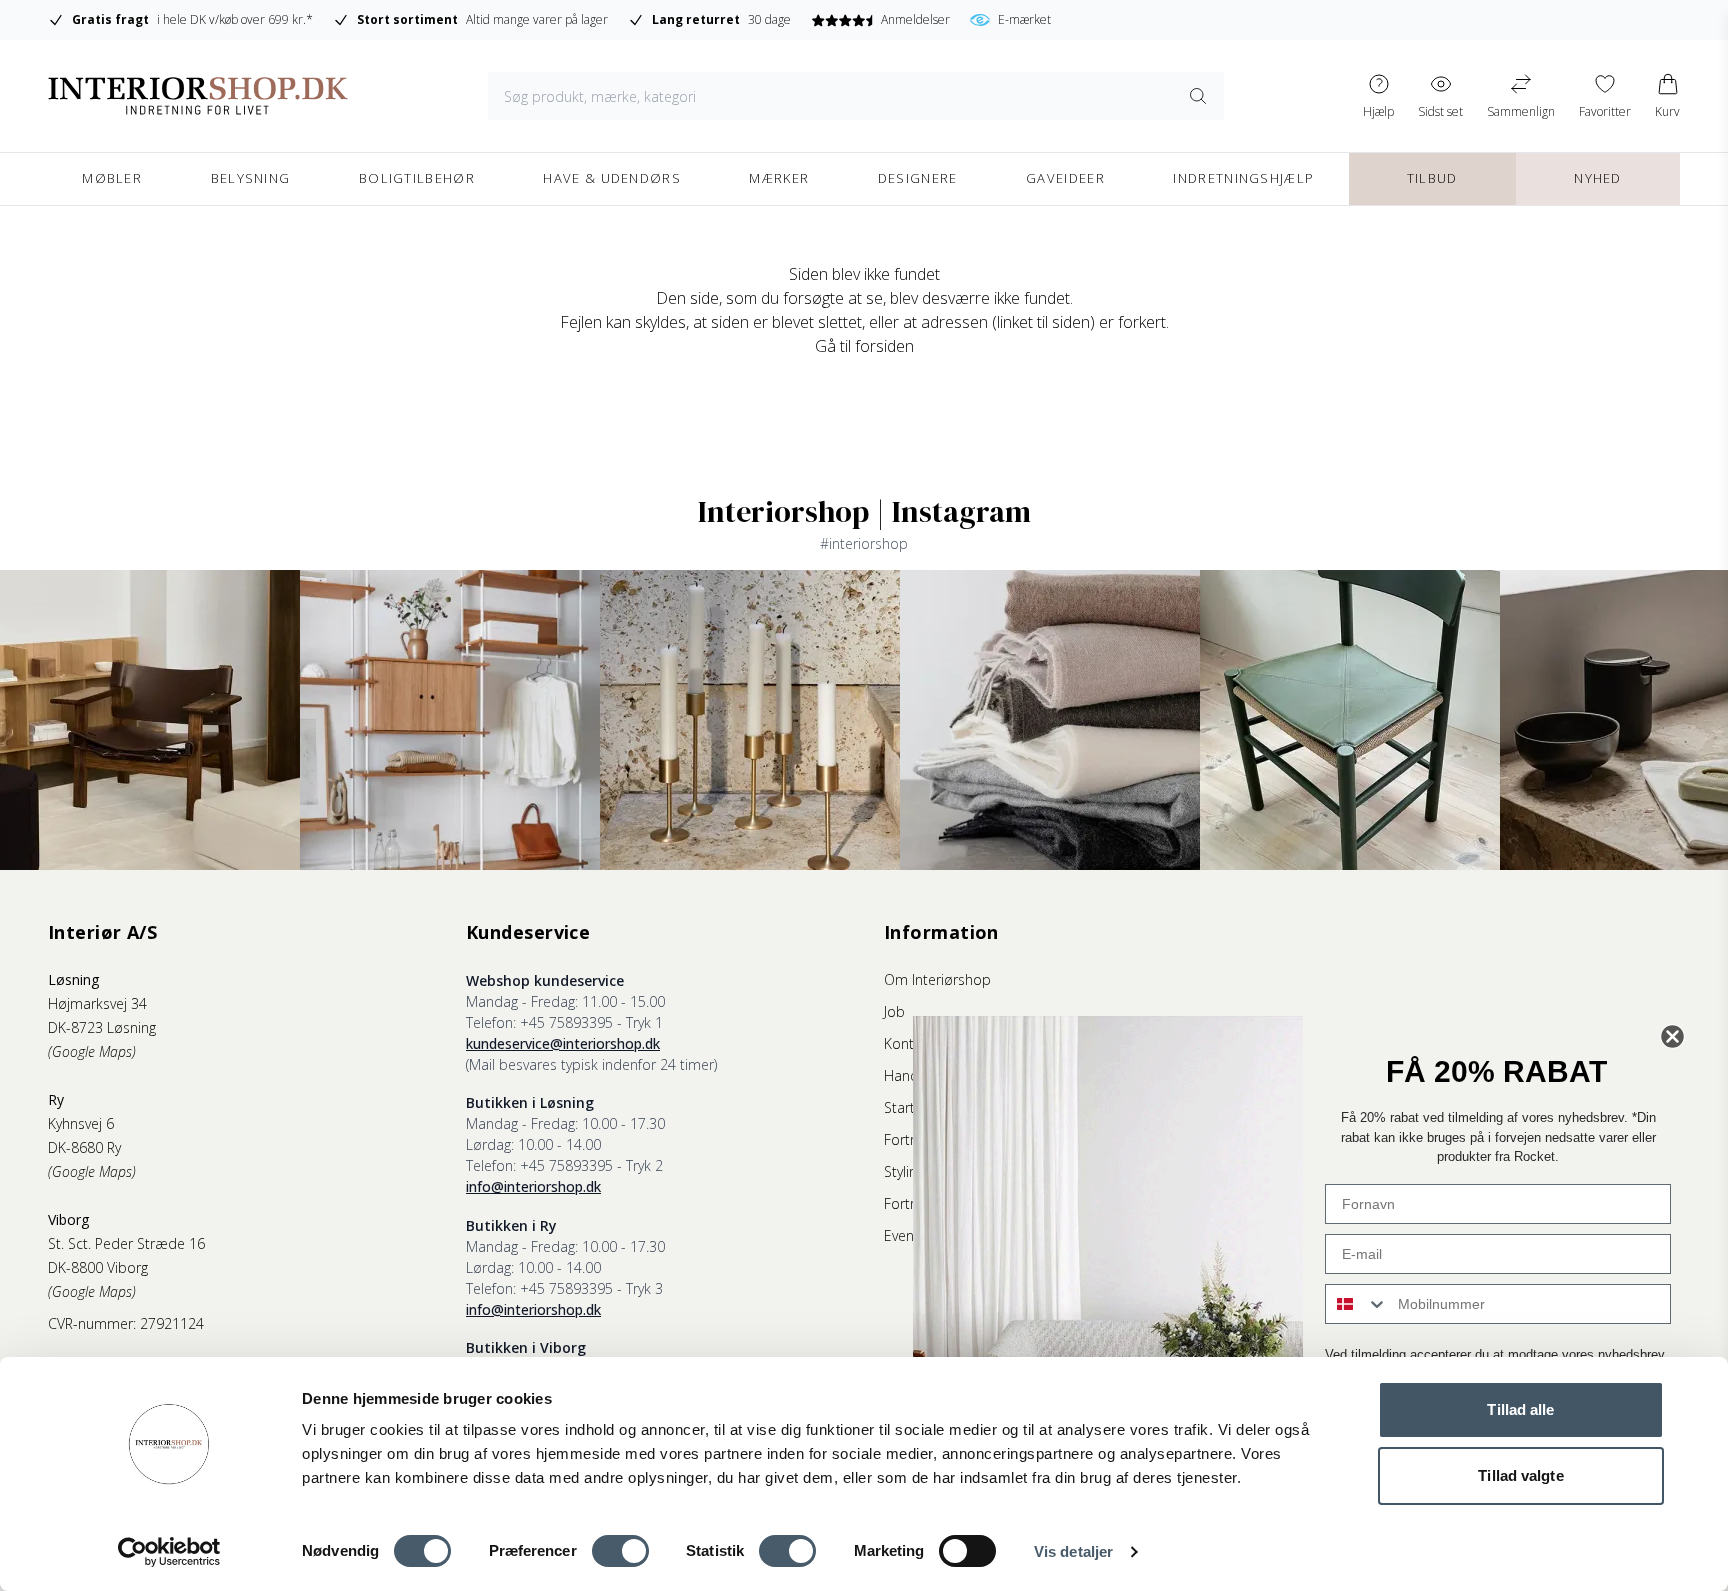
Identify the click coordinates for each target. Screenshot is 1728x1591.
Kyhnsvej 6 (81, 1123)
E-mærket (1024, 19)
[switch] (620, 1551)
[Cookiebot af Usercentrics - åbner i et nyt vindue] (169, 1552)
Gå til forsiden (864, 346)
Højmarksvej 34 (97, 1003)
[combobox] (1357, 1304)
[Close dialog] (1672, 1036)
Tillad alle (1520, 1409)
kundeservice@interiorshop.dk (563, 1043)
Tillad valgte (1520, 1475)
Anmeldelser (915, 19)
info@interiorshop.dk (533, 1186)
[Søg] (1198, 96)
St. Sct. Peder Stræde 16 (126, 1243)
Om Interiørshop (937, 979)
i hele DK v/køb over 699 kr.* (192, 19)
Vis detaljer (1073, 1551)
